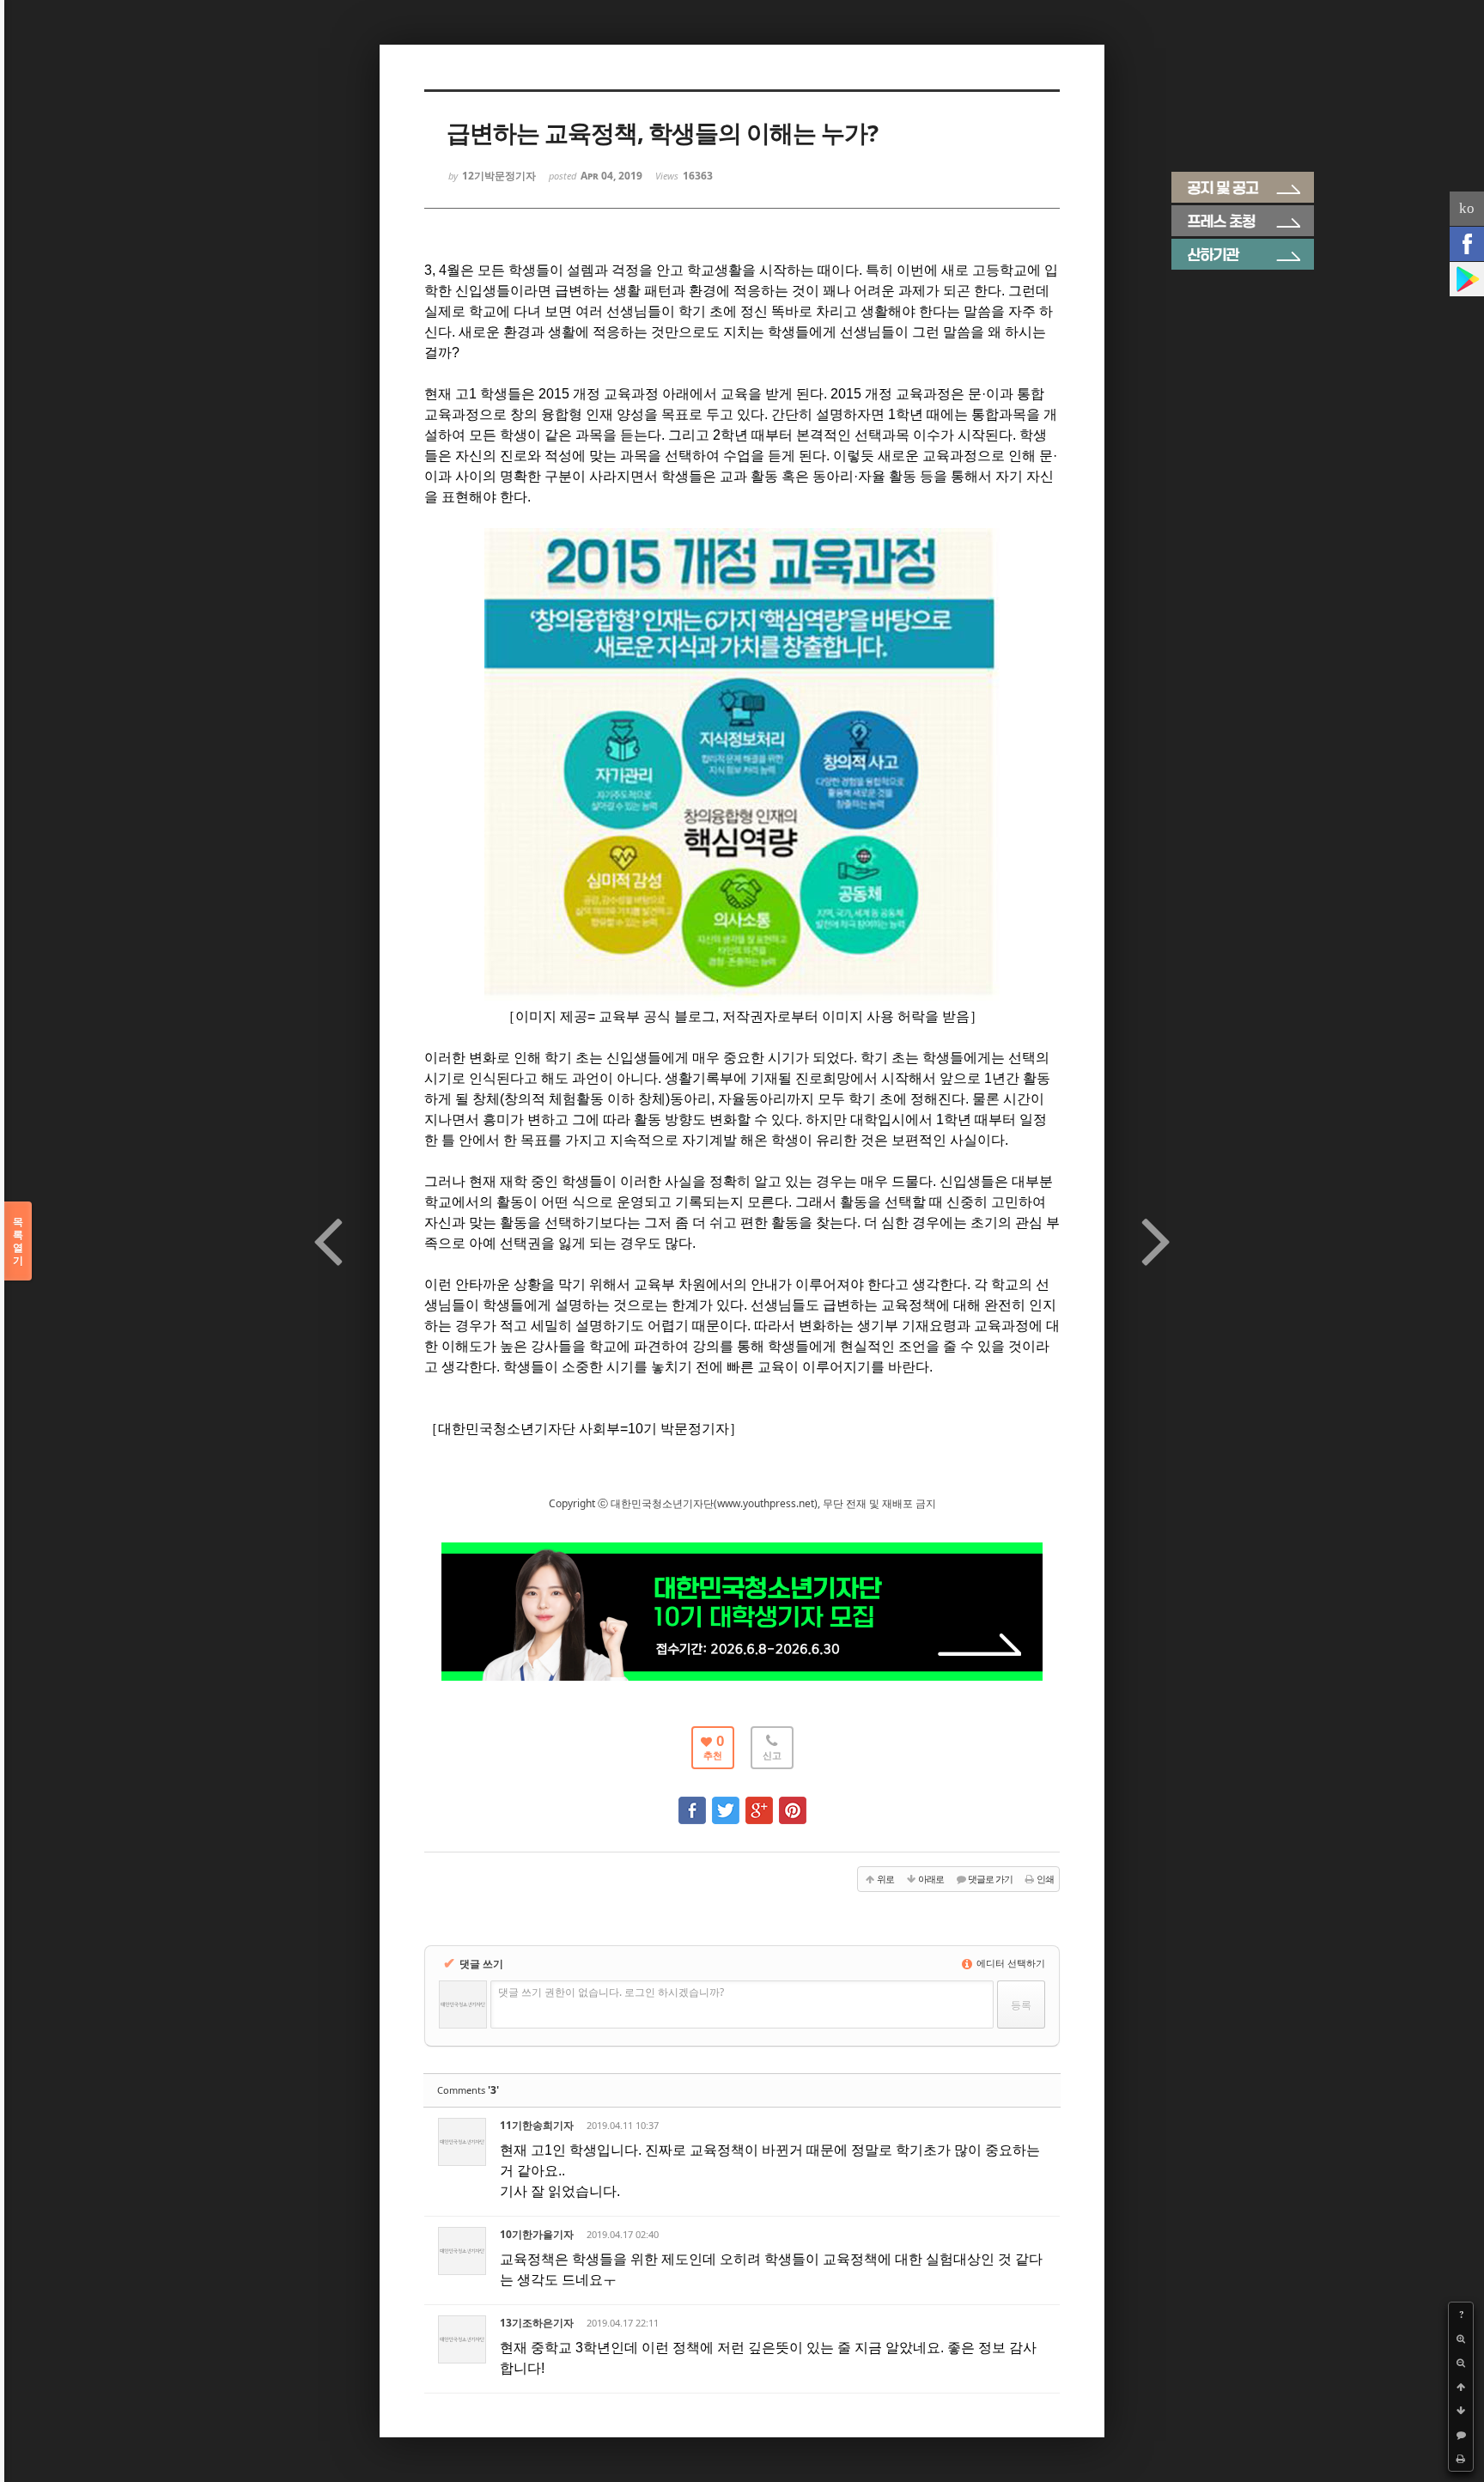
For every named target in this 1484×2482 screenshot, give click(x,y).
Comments (468, 2090)
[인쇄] (1461, 2459)
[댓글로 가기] (1461, 2435)
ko (1467, 208)
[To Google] (759, 1802)
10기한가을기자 (537, 2234)
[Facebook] (1467, 244)
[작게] (1461, 2363)
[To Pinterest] (793, 1802)
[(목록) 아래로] (1461, 2411)
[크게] (1461, 2339)
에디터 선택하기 (1010, 1963)
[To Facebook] (692, 1802)
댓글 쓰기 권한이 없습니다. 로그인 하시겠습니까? (611, 1992)
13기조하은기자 (537, 2323)
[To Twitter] (726, 1802)
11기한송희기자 (537, 2125)
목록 (18, 1241)
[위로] (1461, 2387)
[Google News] (1467, 279)
